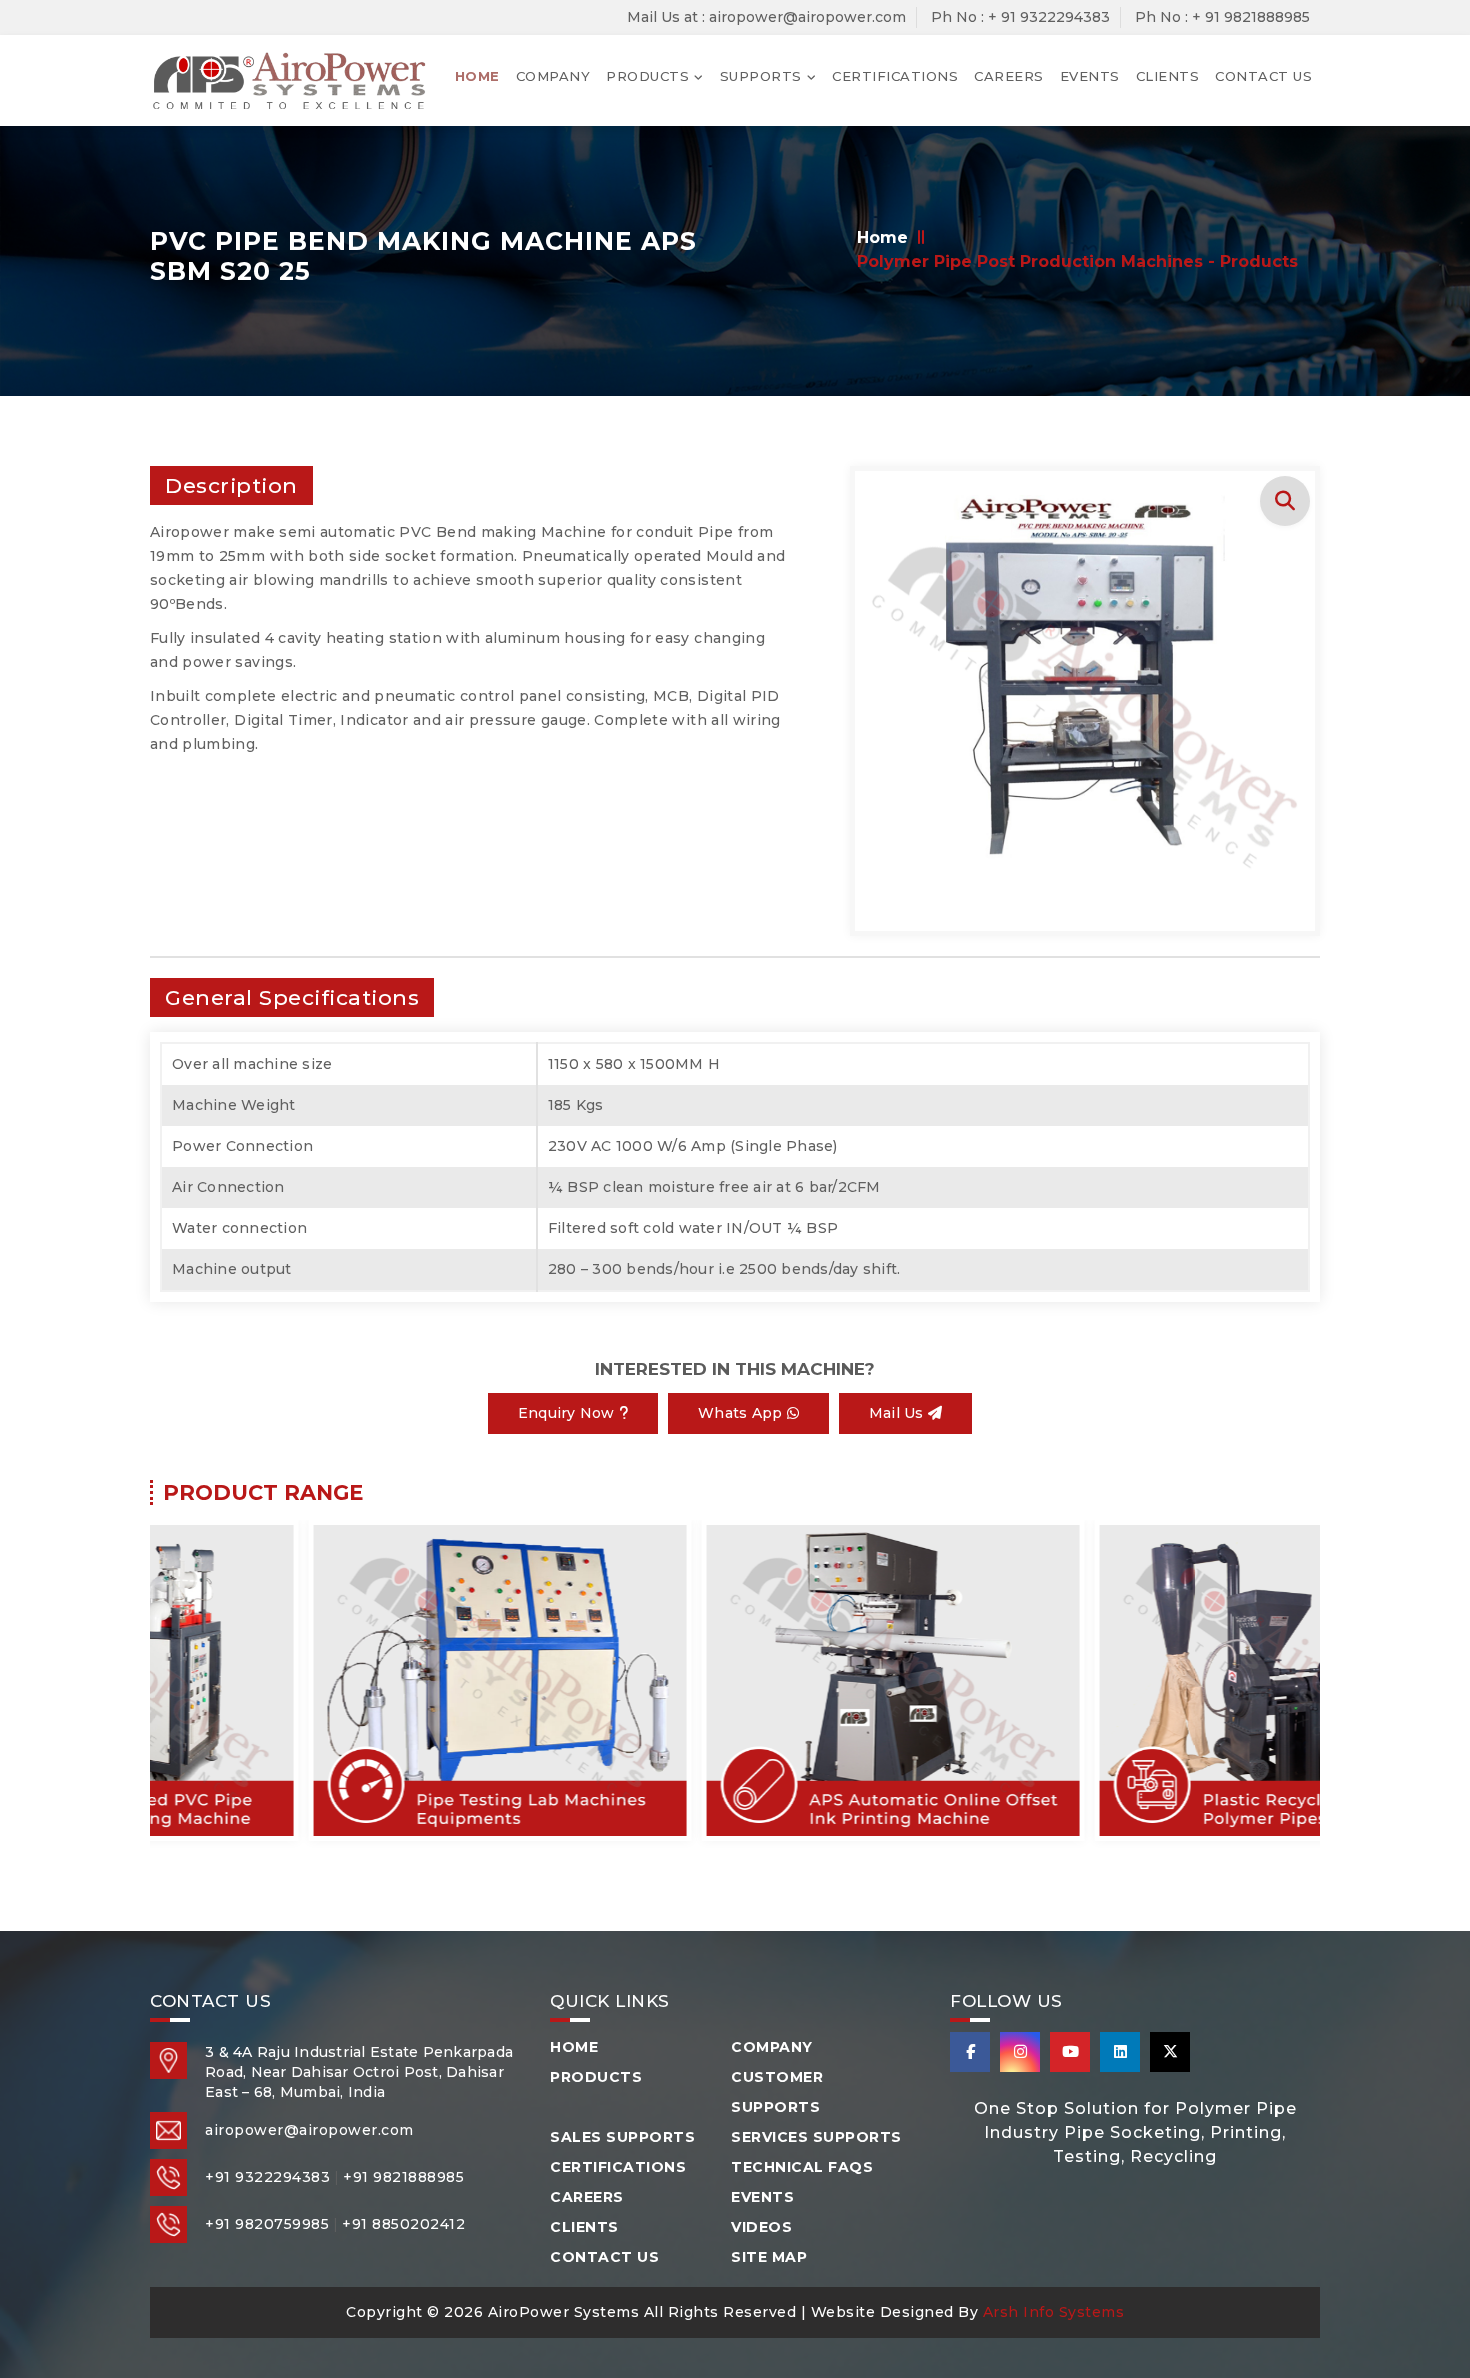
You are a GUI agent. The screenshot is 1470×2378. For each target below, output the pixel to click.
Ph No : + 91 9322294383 (1020, 17)
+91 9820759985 (267, 2224)
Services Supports (816, 2137)
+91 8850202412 (403, 2224)
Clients (1168, 76)
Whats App (742, 1413)
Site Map (769, 2257)
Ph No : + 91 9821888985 (1222, 17)
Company (553, 76)
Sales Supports (622, 2137)
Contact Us (1263, 76)
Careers (1009, 76)
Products (647, 76)
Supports (761, 76)
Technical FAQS (802, 2167)
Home (477, 76)
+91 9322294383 (267, 2177)
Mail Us (898, 1413)
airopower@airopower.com (309, 2130)
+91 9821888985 (403, 2177)
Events (1090, 76)
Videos (761, 2227)
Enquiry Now (568, 1413)
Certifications (895, 76)
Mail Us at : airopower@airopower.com (766, 17)
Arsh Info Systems (1054, 2312)
